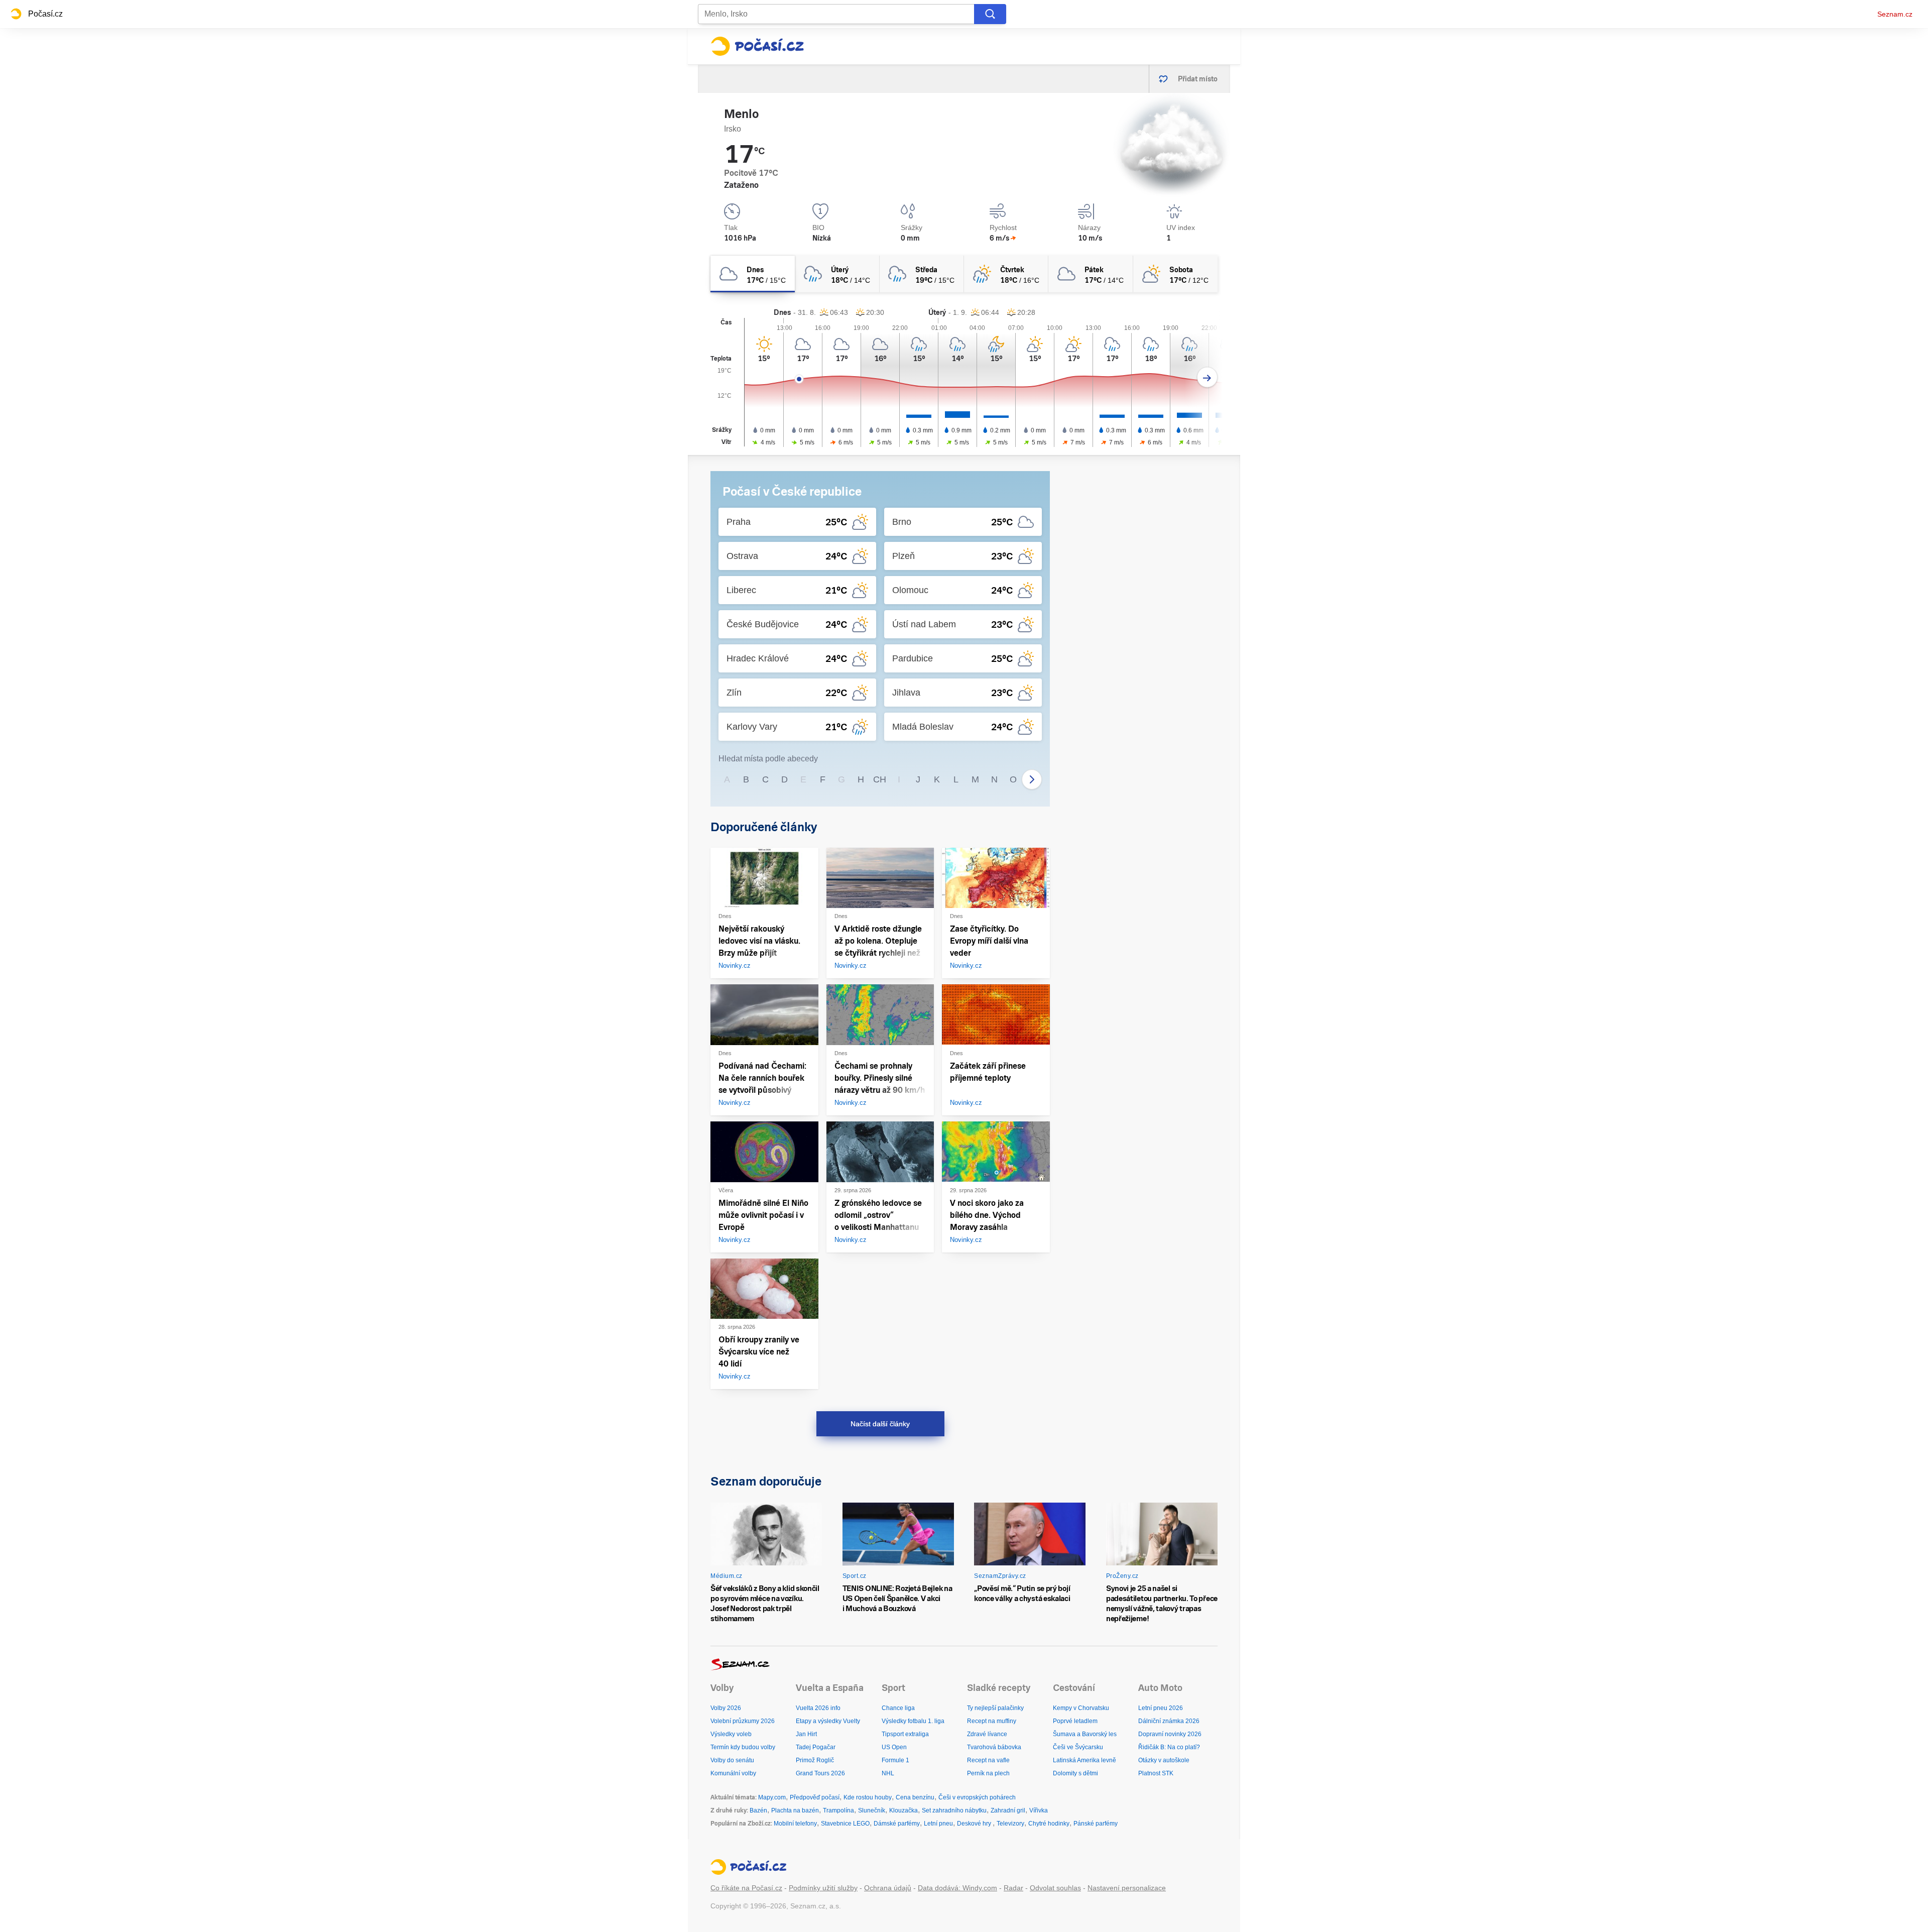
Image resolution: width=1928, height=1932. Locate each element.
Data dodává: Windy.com (957, 1888)
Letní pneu (938, 1824)
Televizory (1010, 1824)
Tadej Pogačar (816, 1747)
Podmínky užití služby (823, 1888)
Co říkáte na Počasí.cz (746, 1888)
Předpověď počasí (815, 1797)
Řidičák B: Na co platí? (1169, 1747)
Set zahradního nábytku (954, 1810)
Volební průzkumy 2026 (743, 1721)
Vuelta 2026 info (818, 1708)
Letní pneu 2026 (1161, 1708)
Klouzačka (903, 1810)
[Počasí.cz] (757, 46)
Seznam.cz (1895, 14)
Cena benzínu (915, 1797)
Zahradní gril (1008, 1810)
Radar (1013, 1888)
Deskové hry (975, 1824)
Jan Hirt (806, 1734)
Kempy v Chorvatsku (1081, 1708)
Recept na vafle (988, 1760)
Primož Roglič (815, 1760)
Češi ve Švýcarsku (1078, 1747)
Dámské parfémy (897, 1824)
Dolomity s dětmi (1075, 1773)
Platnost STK (1156, 1773)
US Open (894, 1747)
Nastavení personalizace (1127, 1888)
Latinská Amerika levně (1084, 1760)
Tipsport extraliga (905, 1734)
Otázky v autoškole (1164, 1760)
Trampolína (838, 1810)
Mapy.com (772, 1797)
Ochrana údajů (888, 1888)
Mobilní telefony (795, 1824)
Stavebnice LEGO (845, 1824)
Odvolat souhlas (1055, 1888)
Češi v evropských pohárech (977, 1797)
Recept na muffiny (992, 1721)
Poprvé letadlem (1075, 1721)
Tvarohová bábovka (994, 1747)
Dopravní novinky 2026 (1170, 1734)
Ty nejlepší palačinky (995, 1708)
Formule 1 (895, 1760)
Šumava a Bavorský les (1085, 1734)
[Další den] (1207, 377)
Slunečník (872, 1810)
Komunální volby (733, 1773)
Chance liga (898, 1708)
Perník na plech (988, 1773)
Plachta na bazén (795, 1810)
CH (880, 779)
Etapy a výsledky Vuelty (828, 1721)
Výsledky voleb (731, 1734)
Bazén (758, 1810)
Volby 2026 (726, 1708)
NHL (888, 1773)
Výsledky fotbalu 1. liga (913, 1721)
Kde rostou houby (868, 1797)
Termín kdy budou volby (743, 1747)
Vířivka (1039, 1810)
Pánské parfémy (1096, 1824)
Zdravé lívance (987, 1734)
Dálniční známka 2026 (1169, 1721)
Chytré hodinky (1049, 1824)
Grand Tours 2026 (820, 1773)
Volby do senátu (732, 1760)
